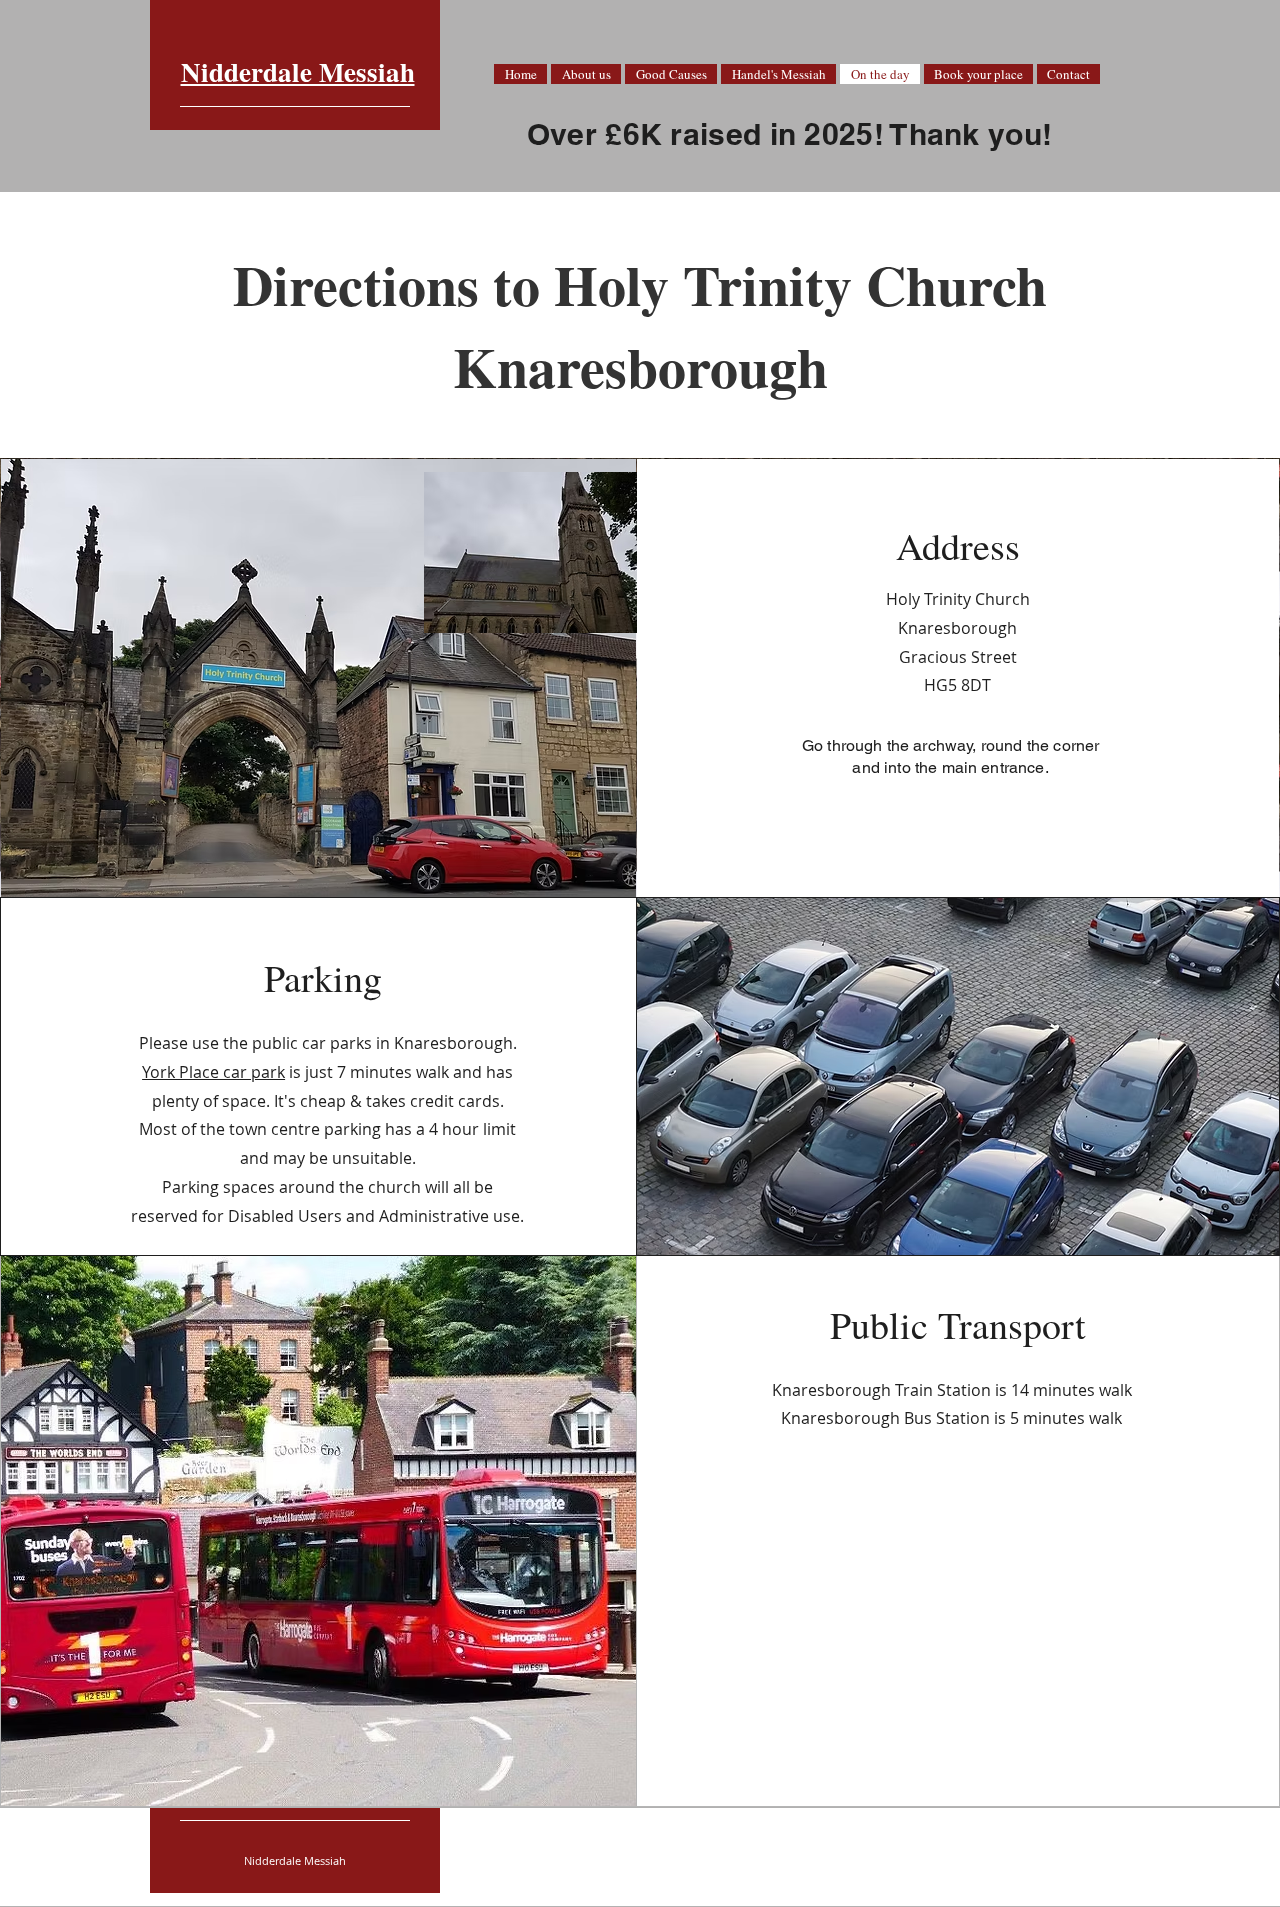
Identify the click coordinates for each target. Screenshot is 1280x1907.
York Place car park (213, 1072)
